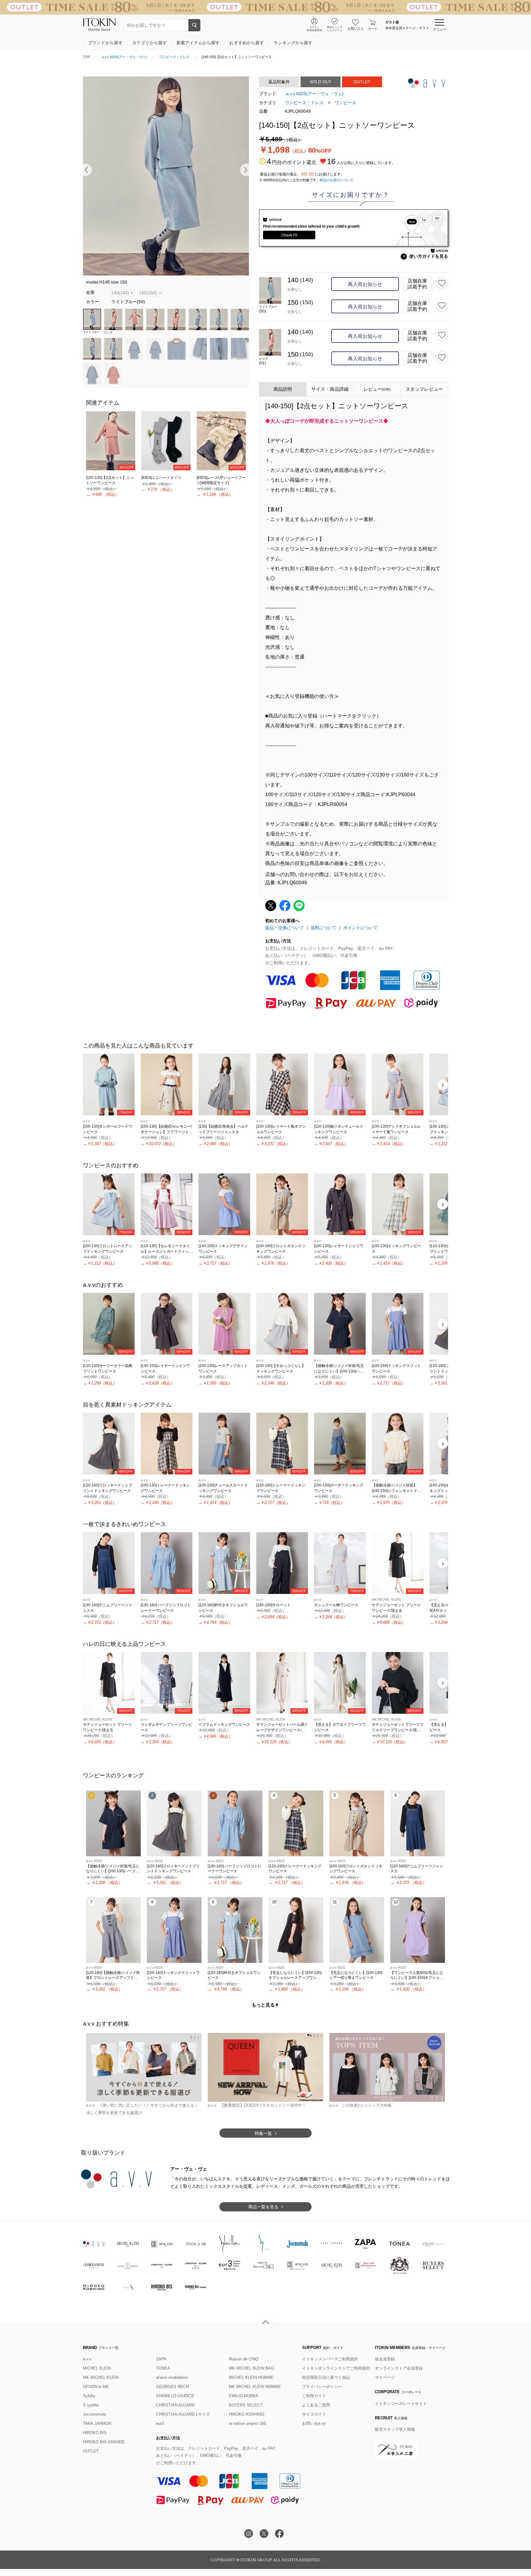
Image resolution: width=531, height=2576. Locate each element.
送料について (324, 928)
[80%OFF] (111, 440)
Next (244, 170)
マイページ (385, 2377)
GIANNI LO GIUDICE (175, 2396)
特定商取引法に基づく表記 (326, 2377)
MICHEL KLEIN (97, 2368)
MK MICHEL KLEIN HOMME (255, 2387)
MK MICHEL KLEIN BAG (252, 2368)
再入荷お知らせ (365, 284)
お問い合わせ (314, 2423)
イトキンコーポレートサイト (401, 2404)
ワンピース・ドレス (174, 57)
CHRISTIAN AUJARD (175, 2405)
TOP (87, 57)
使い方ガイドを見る (425, 256)
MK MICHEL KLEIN (101, 2377)
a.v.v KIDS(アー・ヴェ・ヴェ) (125, 57)
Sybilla (89, 2396)
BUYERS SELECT (246, 2405)
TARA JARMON (97, 2423)
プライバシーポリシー (322, 2387)
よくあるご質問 (316, 2405)
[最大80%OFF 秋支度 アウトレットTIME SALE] (265, 7)
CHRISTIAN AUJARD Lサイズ (183, 2414)
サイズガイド (314, 2414)
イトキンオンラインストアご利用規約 (336, 2368)
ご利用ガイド (314, 2396)
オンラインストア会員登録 (399, 2368)
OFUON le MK (96, 2387)
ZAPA (161, 2359)
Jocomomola (94, 2414)
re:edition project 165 (248, 2423)
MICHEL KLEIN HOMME (251, 2377)
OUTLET (91, 2451)
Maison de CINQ (244, 2359)
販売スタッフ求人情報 (395, 2429)
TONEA (163, 2368)
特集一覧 (263, 2133)
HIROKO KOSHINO (247, 2414)
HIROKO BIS (95, 2433)
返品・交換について (285, 928)
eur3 (160, 2423)
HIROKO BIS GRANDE (104, 2442)
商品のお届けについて (336, 180)
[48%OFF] (166, 440)
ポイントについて (360, 928)
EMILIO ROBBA (244, 2396)
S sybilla (91, 2405)
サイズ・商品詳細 (330, 389)
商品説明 (283, 389)
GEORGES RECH (172, 2387)
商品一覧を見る (263, 2207)
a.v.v (87, 2359)
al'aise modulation (172, 2377)
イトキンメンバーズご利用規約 (330, 2359)
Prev (87, 170)
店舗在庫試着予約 (417, 284)
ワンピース (345, 103)
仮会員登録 (385, 2359)
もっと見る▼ (265, 2005)
